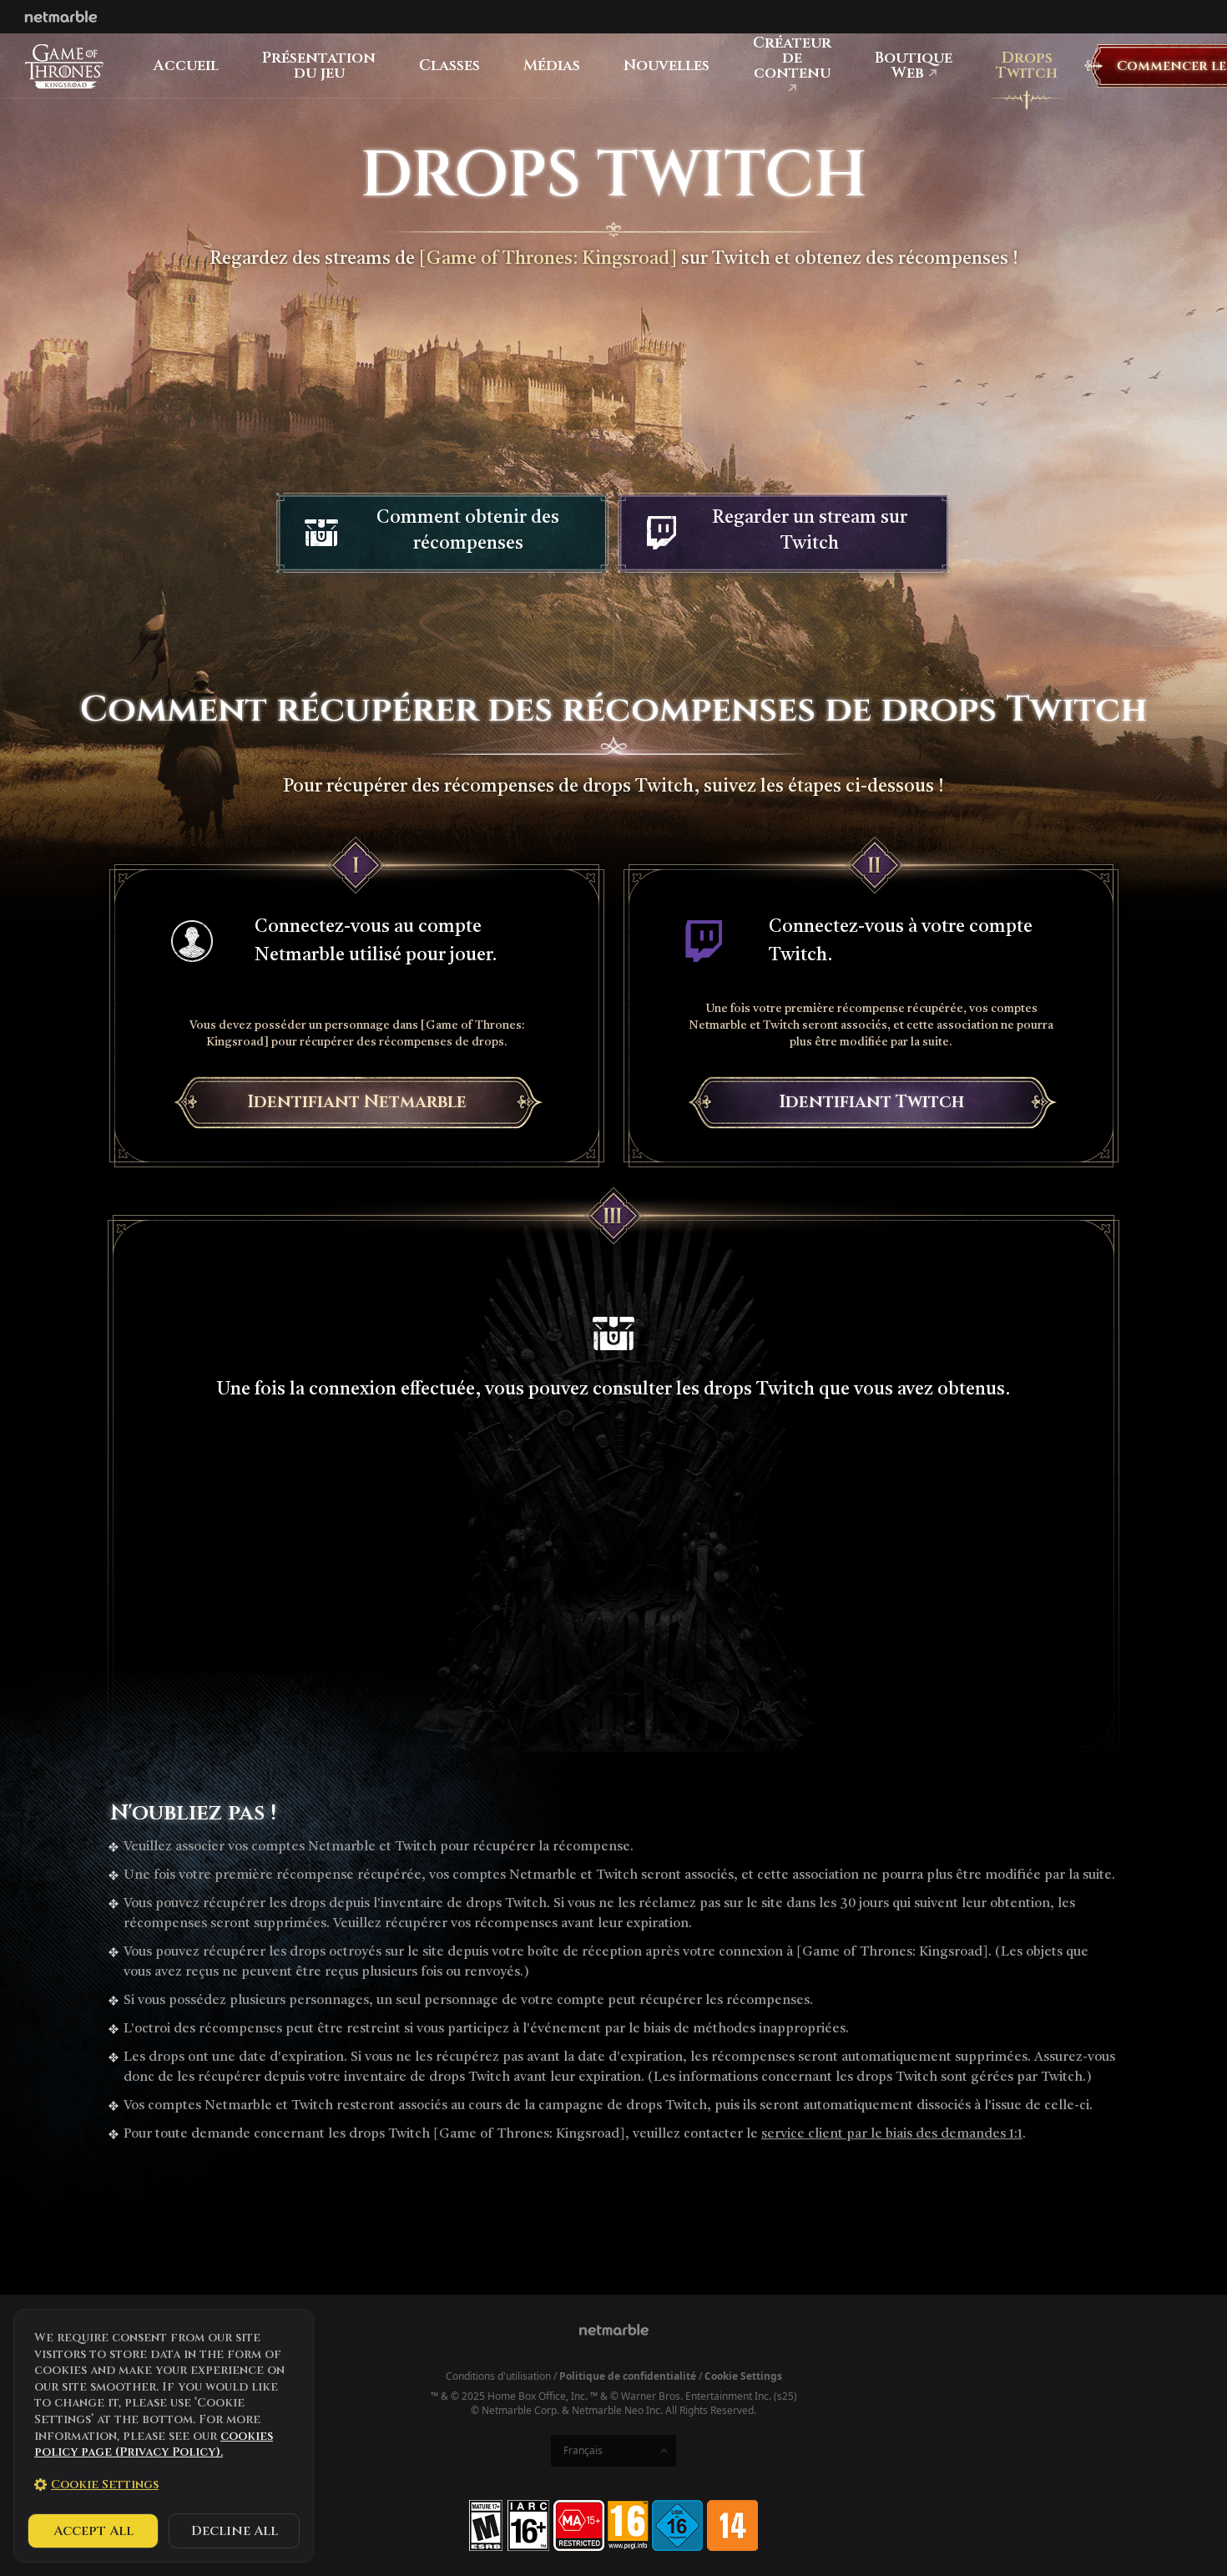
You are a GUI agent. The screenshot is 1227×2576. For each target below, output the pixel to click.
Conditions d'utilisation (498, 2376)
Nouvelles (667, 66)
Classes (449, 66)
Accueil (186, 66)
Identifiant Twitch (871, 1102)
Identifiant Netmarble (357, 1102)
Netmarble (61, 17)
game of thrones (64, 66)
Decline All (235, 2531)
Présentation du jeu (319, 66)
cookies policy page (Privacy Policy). (154, 2444)
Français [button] (583, 2450)
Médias (552, 66)
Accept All (93, 2531)
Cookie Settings (743, 2376)
